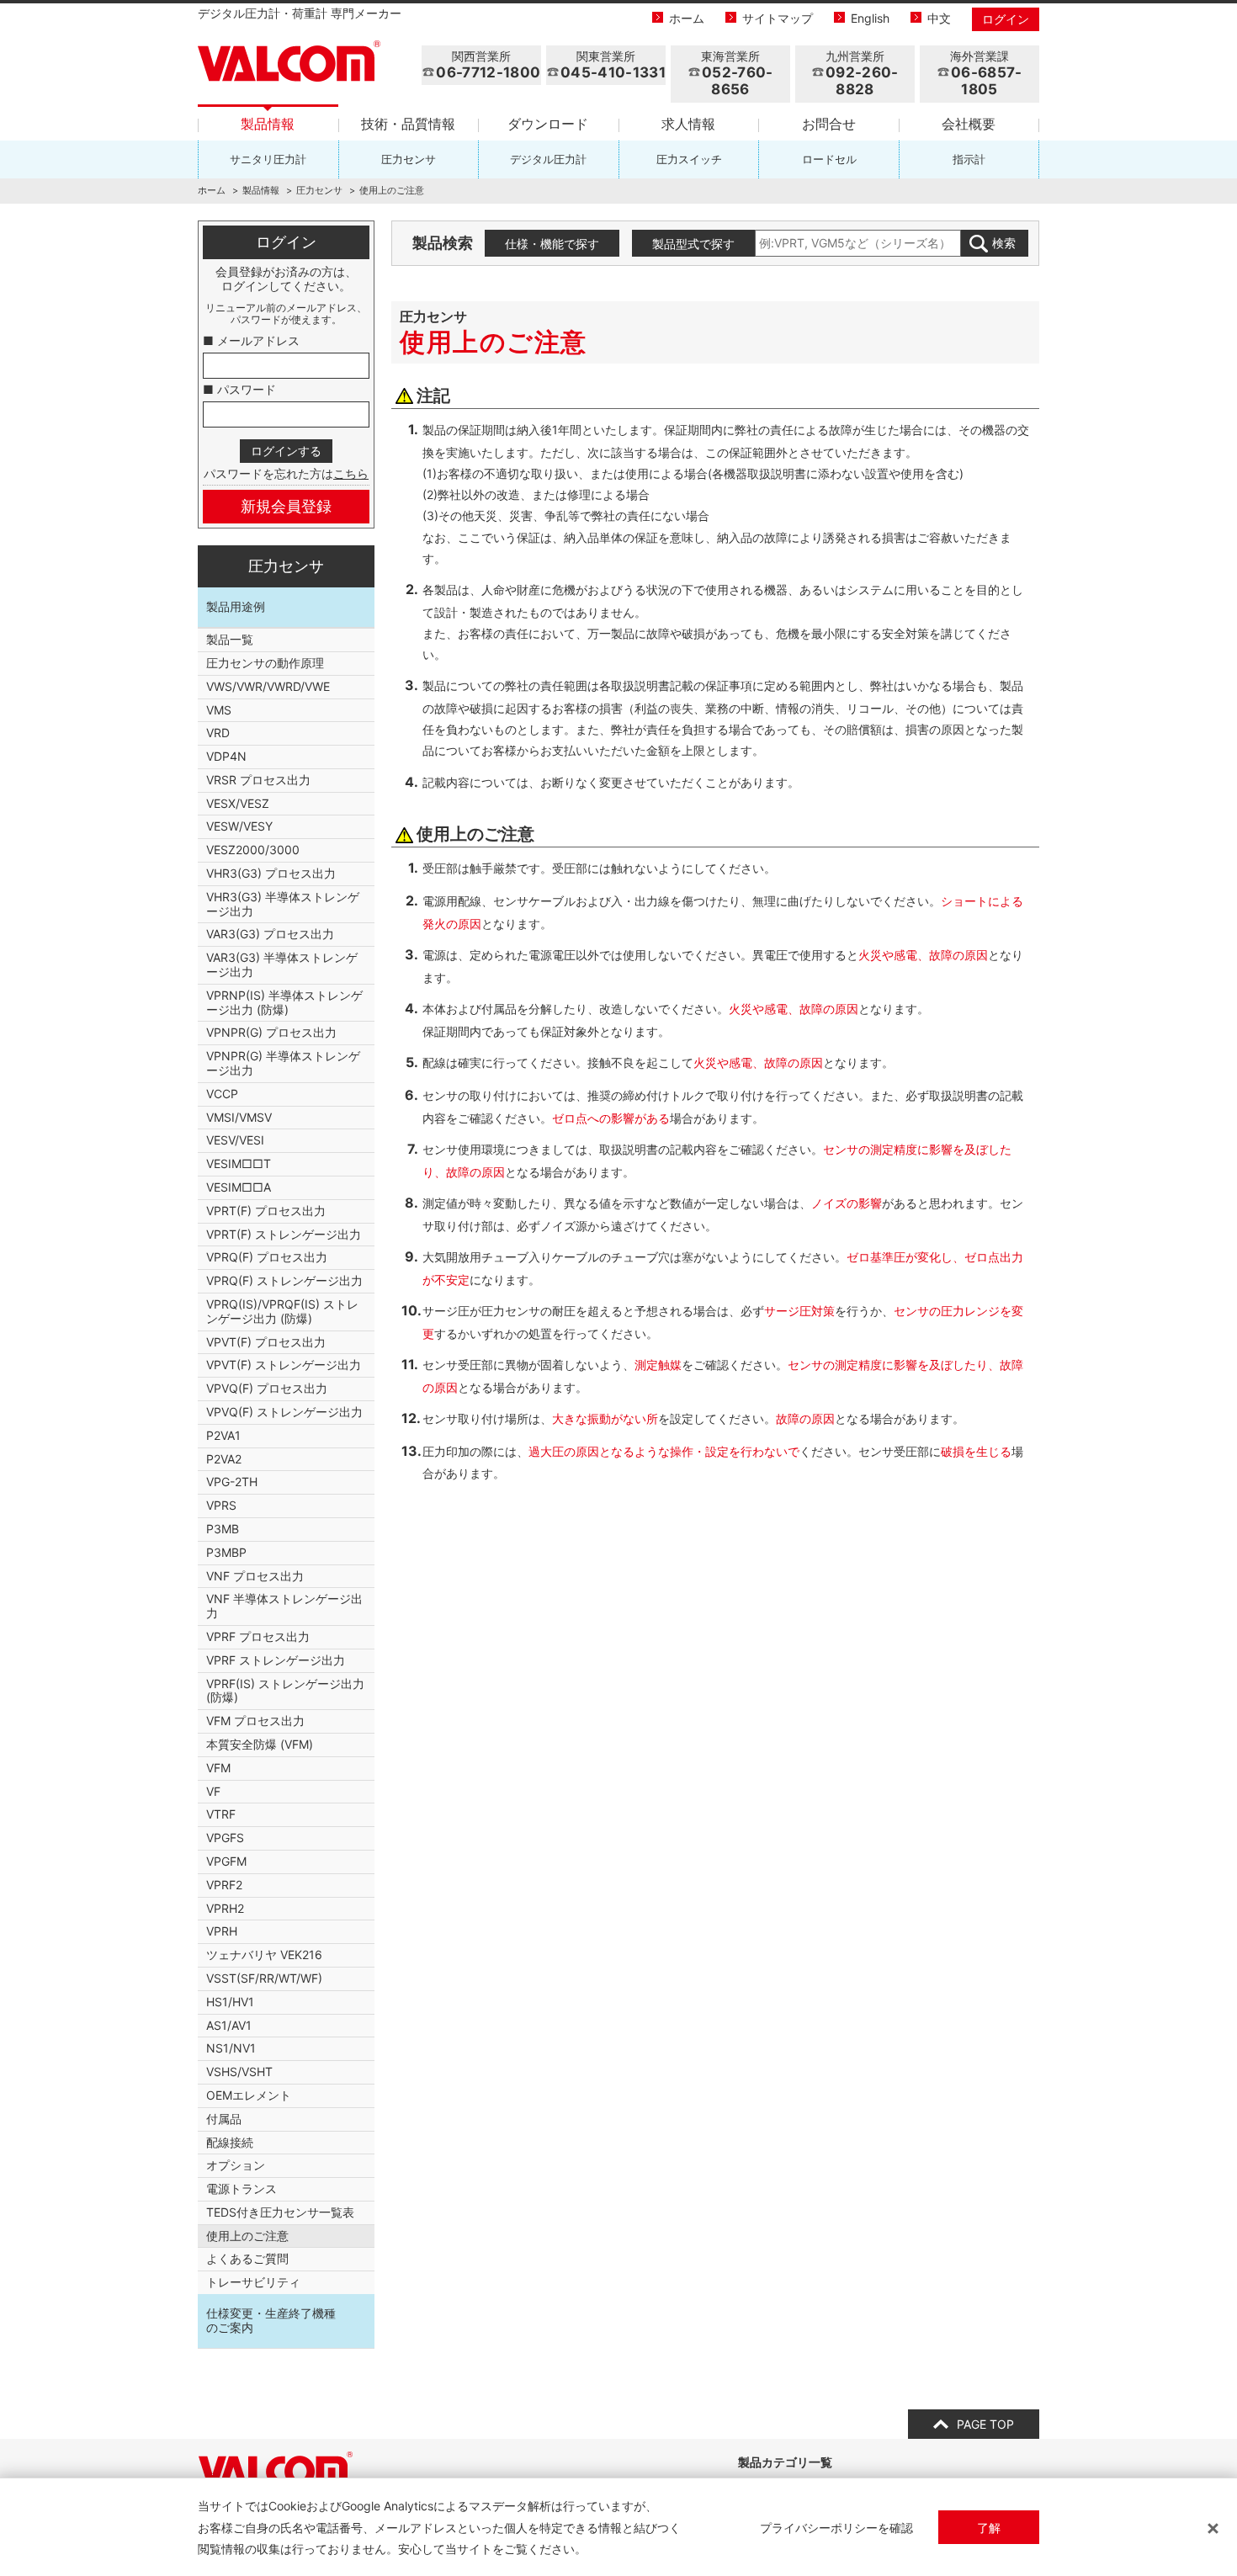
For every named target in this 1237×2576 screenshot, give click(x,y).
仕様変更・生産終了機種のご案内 (271, 2320)
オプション (236, 2165)
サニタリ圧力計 (268, 159)
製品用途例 (236, 606)
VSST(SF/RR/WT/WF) (264, 1978)
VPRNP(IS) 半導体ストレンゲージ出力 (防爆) (284, 1002)
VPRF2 (224, 1885)
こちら (351, 473)
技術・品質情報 (408, 124)
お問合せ (829, 124)
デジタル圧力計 (548, 159)
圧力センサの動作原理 (265, 663)
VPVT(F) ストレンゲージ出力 (284, 1365)
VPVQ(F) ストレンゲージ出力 (284, 1412)
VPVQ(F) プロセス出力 (267, 1388)
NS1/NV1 (231, 2048)
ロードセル (829, 159)
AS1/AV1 (229, 2025)
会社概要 (969, 124)
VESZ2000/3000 (253, 850)
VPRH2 (225, 1908)
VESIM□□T (239, 1163)
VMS (219, 710)
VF (213, 1791)
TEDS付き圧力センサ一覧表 (280, 2212)
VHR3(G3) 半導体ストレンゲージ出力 (283, 904)
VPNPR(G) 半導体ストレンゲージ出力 (283, 1063)
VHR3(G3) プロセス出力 (271, 873)
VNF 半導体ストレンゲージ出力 (284, 1606)
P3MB (223, 1529)
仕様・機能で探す (552, 244)
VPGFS (225, 1838)
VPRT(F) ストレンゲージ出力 (284, 1234)
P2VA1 (223, 1435)
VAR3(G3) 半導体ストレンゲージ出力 (282, 964)
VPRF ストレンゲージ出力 (276, 1660)
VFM (218, 1768)
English (870, 18)
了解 (989, 2528)
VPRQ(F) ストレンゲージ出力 (284, 1280)
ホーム (687, 18)
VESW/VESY (239, 826)
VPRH (222, 1931)
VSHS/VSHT (239, 2071)
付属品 (224, 2119)
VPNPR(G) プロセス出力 (271, 1032)
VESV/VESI (235, 1140)
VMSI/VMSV (239, 1117)
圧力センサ (409, 159)
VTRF (221, 1814)
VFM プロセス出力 (255, 1721)
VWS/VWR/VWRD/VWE (268, 686)
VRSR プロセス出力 (258, 780)
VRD (218, 733)
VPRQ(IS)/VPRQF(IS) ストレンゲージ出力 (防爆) (282, 1311)
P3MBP (226, 1552)
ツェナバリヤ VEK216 (264, 1955)
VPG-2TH (232, 1482)
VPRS (221, 1505)
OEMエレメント (249, 2095)
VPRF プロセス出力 (258, 1636)
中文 (939, 18)
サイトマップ (778, 18)
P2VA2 (224, 1459)
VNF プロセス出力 (255, 1576)
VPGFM (226, 1861)
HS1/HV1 (230, 2002)
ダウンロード (548, 124)
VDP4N (226, 756)
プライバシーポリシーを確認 (836, 2528)
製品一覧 (230, 639)
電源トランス (242, 2188)
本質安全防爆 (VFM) (260, 1744)
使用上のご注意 (247, 2236)
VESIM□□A (239, 1187)
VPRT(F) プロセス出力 (266, 1211)
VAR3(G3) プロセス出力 (270, 934)
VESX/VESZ (238, 803)
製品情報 (268, 124)
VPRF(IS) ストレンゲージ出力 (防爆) (285, 1691)
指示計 (969, 159)
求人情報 (688, 124)
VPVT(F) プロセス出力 (266, 1342)
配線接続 (230, 2142)
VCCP (222, 1094)
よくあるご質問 (247, 2258)
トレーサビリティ (253, 2282)
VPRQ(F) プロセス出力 (267, 1257)
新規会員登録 (286, 506)
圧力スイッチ (689, 159)
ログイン (1006, 19)
